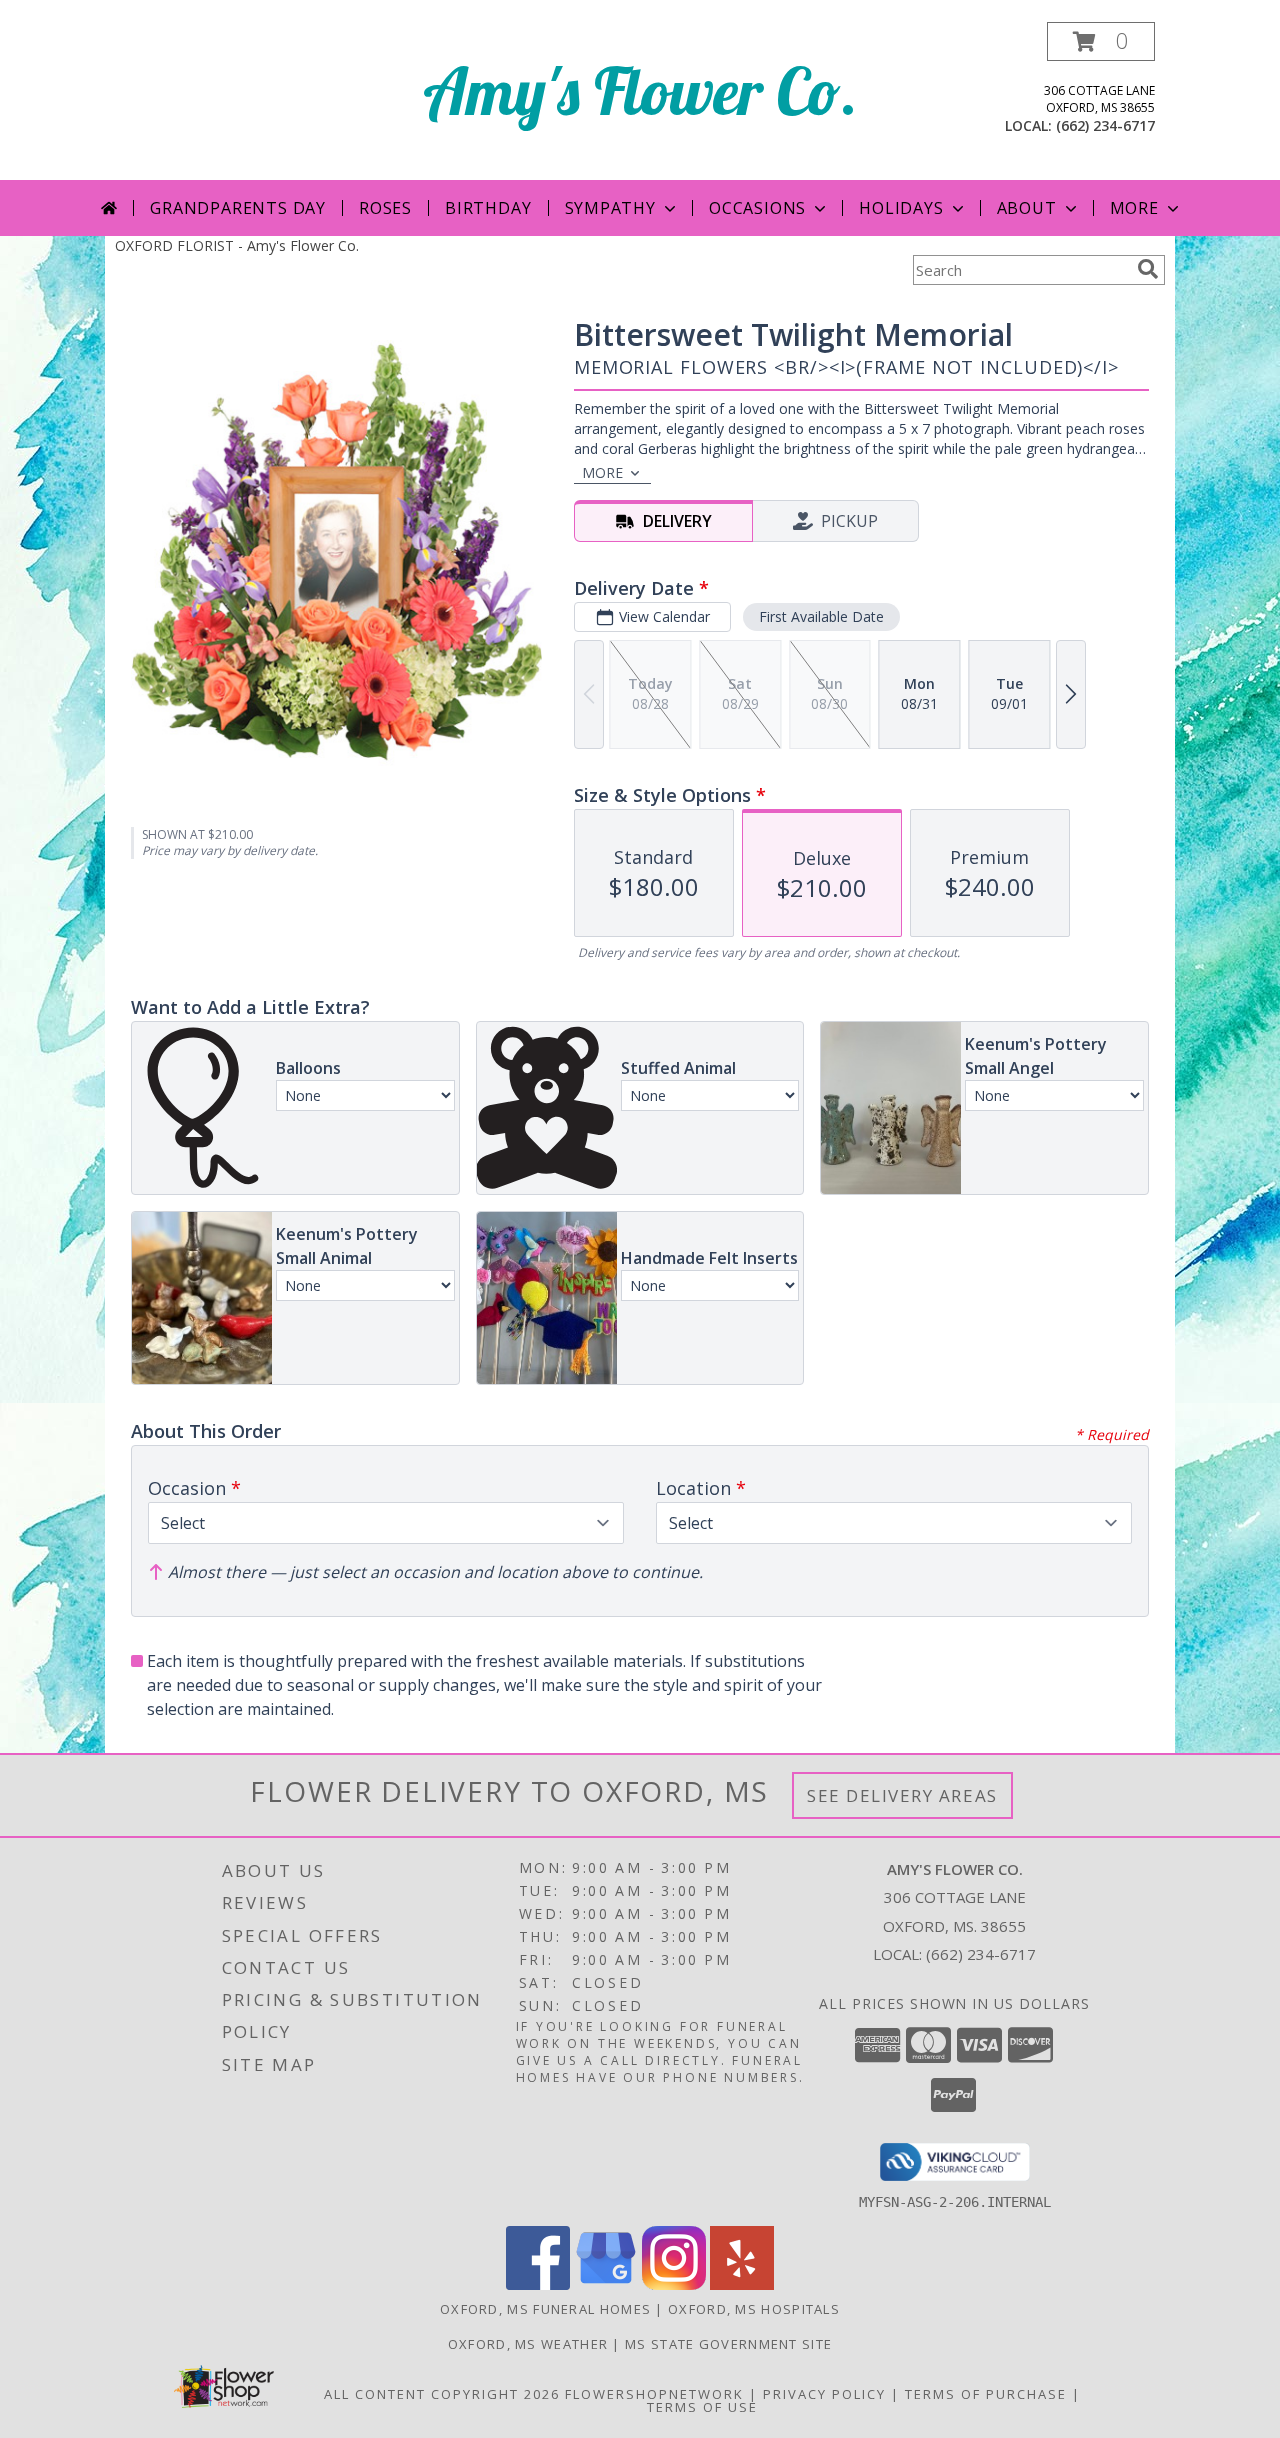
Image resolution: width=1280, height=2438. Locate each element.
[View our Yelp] (742, 2284)
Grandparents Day (238, 208)
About (1027, 208)
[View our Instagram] (674, 2284)
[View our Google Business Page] (606, 2284)
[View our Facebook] (538, 2284)
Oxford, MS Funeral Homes (545, 2309)
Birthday (488, 208)
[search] (1148, 269)
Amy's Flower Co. (640, 90)
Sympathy (610, 208)
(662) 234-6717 (1105, 125)
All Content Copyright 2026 (442, 2394)
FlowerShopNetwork (654, 2394)
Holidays (901, 208)
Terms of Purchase (986, 2394)
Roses (385, 208)
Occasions (757, 208)
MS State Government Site (728, 2344)
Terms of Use (702, 2407)
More (1134, 208)
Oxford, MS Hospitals (754, 2309)
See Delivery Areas (902, 1795)
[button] (1101, 41)
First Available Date (821, 616)
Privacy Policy (824, 2394)
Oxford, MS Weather (528, 2344)
